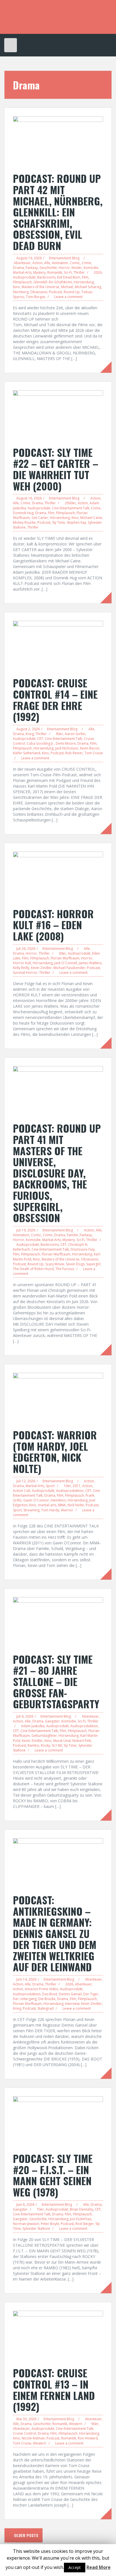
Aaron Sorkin (75, 734)
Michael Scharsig (88, 287)
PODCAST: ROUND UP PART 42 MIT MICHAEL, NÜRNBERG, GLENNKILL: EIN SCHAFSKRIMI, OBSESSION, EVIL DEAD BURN (58, 212)
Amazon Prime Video (42, 1989)
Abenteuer (22, 263)
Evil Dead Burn (69, 277)
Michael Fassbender (69, 968)
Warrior (67, 1510)
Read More (99, 2567)
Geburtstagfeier (44, 1736)
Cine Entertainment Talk (71, 508)
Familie (72, 1235)
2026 (98, 272)
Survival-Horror (25, 973)
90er (59, 734)
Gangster (52, 1721)
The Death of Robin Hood (33, 1269)
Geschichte (48, 268)
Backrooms (46, 277)
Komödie (91, 268)
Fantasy (32, 268)
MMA (62, 1505)
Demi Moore (66, 743)
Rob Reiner (74, 753)
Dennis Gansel (70, 1994)
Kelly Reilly (21, 968)
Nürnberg (21, 292)
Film (85, 277)
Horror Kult (22, 963)
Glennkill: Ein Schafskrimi (53, 282)
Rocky (45, 1745)
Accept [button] (75, 2567)
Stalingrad (45, 2008)
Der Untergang (25, 1999)
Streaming (31, 1510)
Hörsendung (84, 282)
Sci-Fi (68, 272)
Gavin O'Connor (36, 1500)
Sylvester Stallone (36, 2228)
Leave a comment (68, 297)
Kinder (77, 268)
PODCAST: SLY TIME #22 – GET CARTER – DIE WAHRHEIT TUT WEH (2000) (56, 469)
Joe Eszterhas (81, 2219)
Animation (60, 263)
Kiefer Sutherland (27, 753)
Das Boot (50, 1994)
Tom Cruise (94, 753)
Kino (16, 287)
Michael (67, 287)
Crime (86, 263)
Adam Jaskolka (33, 1726)
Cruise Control (24, 2433)
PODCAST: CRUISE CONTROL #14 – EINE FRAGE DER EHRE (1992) (55, 700)
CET (40, 739)
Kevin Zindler (41, 968)
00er (63, 953)
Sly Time (59, 522)
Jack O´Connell (66, 963)
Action (37, 263)
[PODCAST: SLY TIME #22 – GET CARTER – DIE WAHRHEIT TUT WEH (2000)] (58, 415)
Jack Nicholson (67, 748)
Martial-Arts (22, 272)
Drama (18, 268)
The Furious (65, 1269)
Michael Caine (91, 518)
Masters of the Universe (41, 287)
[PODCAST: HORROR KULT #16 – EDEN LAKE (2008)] (58, 876)
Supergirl (93, 1264)
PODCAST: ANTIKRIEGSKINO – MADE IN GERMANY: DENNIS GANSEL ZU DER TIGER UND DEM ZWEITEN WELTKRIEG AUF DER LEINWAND (55, 1933)
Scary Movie (55, 1264)
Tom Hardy (50, 1510)
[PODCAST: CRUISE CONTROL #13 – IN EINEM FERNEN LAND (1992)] (58, 2336)
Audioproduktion (70, 1491)
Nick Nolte (76, 1505)
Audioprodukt (24, 277)
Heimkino (58, 1500)
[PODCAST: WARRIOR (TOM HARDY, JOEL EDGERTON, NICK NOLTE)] (58, 1398)
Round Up (72, 292)
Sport (50, 1486)
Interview (72, 2004)
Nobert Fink (82, 1741)
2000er (70, 503)
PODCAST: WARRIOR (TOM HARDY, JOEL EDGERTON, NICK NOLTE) (55, 1452)
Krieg (30, 734)
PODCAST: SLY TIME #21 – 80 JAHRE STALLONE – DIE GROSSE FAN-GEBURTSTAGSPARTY (56, 1681)
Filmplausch (22, 282)
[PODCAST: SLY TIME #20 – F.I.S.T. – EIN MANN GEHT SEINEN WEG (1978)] (58, 2121)
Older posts (26, 2535)
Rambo (33, 1745)
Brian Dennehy (82, 2209)
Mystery (39, 272)
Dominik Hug (23, 513)
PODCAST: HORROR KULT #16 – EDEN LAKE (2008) (53, 925)
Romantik (55, 272)
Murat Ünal (62, 1741)
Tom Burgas (36, 297)
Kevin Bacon (90, 748)
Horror (64, 268)
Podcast (55, 292)
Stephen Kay (76, 522)
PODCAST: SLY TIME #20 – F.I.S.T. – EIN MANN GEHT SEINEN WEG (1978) (53, 2175)
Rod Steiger (85, 2224)
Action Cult (22, 1491)
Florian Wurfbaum (65, 958)
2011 (77, 1486)
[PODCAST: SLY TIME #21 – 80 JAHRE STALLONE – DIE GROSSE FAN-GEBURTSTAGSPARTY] (58, 1622)
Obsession (39, 292)
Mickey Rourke (24, 522)
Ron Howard (88, 2438)
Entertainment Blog (64, 258)
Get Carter (40, 518)
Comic (75, 263)
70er (40, 2209)
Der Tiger (91, 1994)
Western (76, 2424)
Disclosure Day (83, 1249)
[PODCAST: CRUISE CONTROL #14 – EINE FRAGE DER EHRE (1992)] (58, 646)
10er (67, 1486)
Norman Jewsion (26, 2224)
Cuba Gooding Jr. (40, 743)
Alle (47, 263)
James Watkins (90, 963)
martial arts (47, 1505)
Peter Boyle (50, 2224)
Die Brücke (47, 1999)
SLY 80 (57, 1745)
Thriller (79, 272)
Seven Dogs (75, 1264)
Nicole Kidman (33, 2438)
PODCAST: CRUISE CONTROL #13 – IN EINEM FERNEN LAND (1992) (54, 2389)
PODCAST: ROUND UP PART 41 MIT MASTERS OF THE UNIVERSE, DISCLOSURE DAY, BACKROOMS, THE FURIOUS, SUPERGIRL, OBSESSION (57, 1173)
